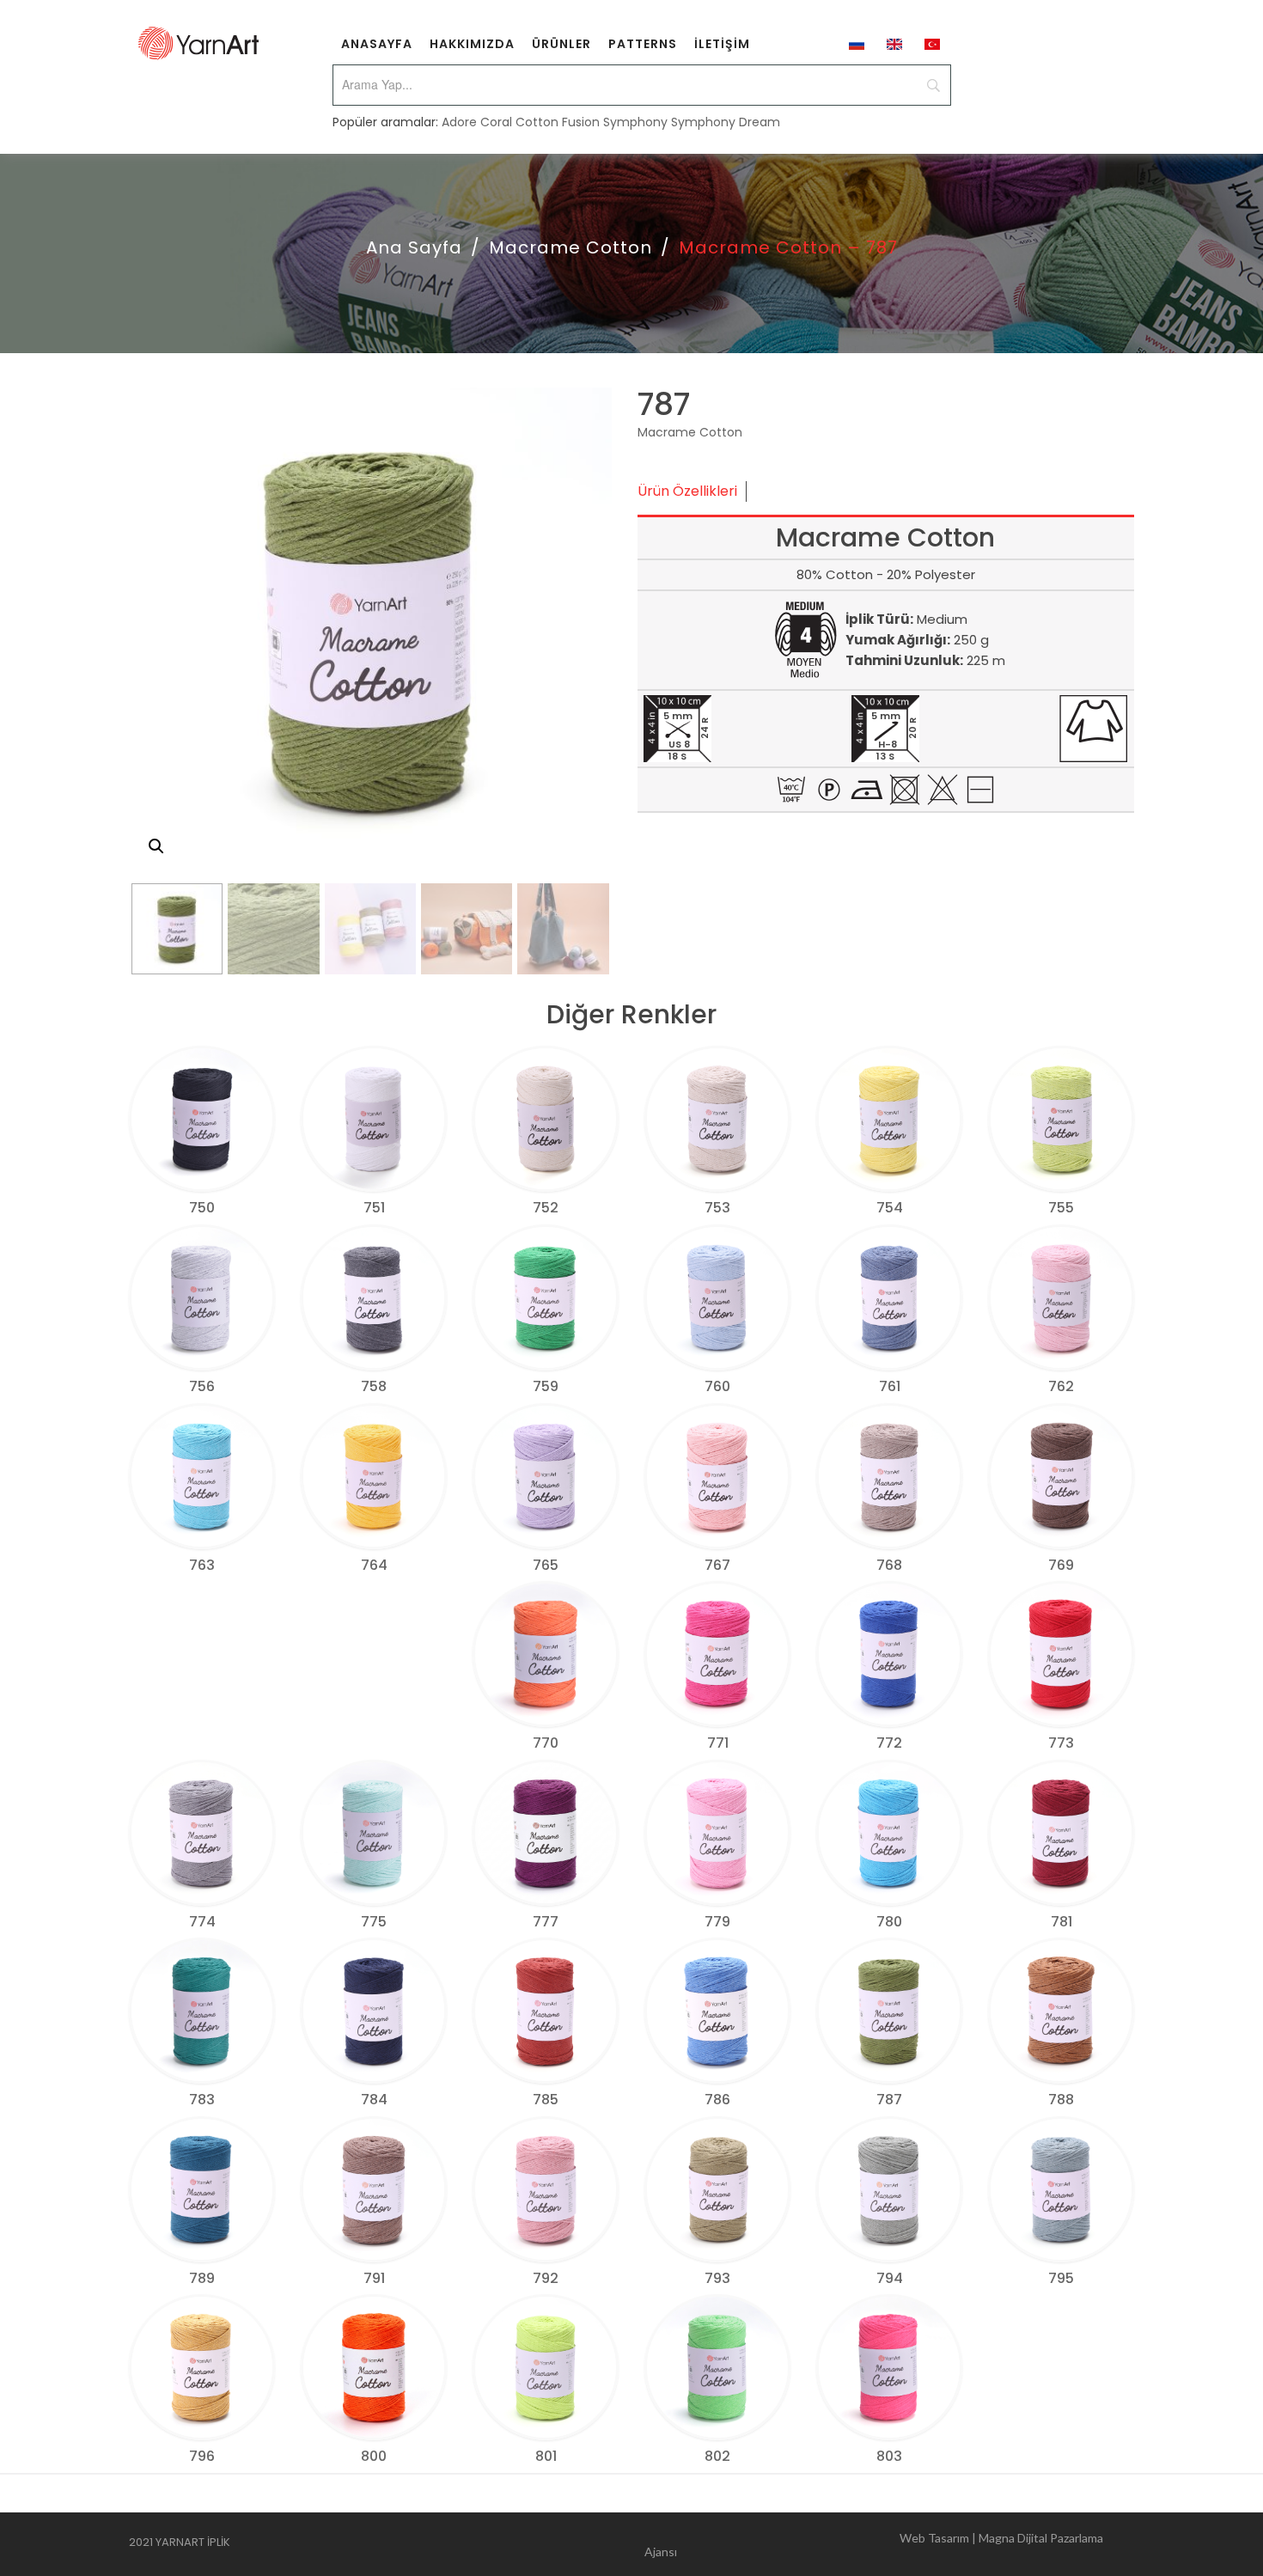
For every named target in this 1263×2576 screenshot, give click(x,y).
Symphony (635, 122)
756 (202, 1386)
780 (889, 1922)
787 (889, 2100)
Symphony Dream (726, 122)
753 (717, 1208)
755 (1061, 1208)
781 (1062, 1922)
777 (546, 1922)
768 (889, 1565)
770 (546, 1743)
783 (202, 2100)
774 (202, 1922)
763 (202, 1565)
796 (202, 2456)
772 (889, 1743)
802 (717, 2456)
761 (890, 1386)
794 (890, 2278)
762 (1061, 1386)
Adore (459, 122)
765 (546, 1565)
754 (890, 1208)
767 (717, 1565)
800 (374, 2456)
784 (374, 2100)
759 (546, 1386)
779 (717, 1922)
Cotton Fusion (558, 122)
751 (374, 1208)
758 (374, 1386)
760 (717, 1386)
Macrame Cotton (570, 247)
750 (202, 1208)
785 (546, 2100)
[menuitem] (377, 43)
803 (889, 2456)
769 (1061, 1565)
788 (1061, 2100)
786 (717, 2100)
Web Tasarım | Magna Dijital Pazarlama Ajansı (874, 2545)
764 (374, 1565)
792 (546, 2278)
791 (374, 2278)
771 (718, 1743)
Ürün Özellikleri (687, 491)
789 (202, 2278)
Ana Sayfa (414, 247)
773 (1061, 1743)
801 (546, 2456)
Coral (496, 122)
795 (1061, 2278)
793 (717, 2278)
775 (374, 1922)
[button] (156, 846)
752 (546, 1208)
